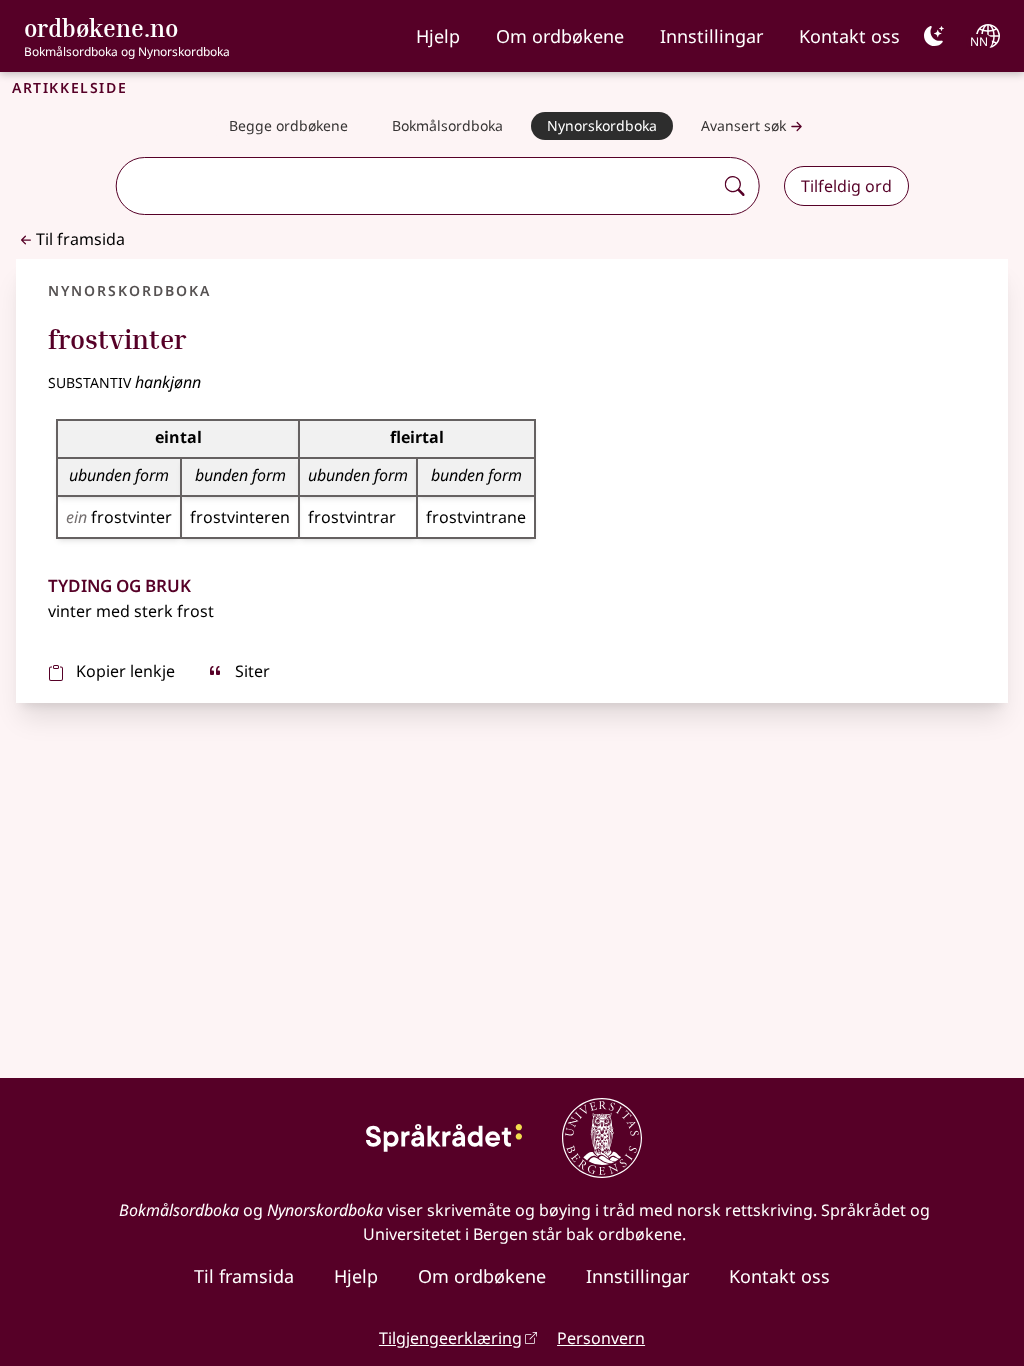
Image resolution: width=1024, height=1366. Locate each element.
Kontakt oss (849, 36)
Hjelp (438, 36)
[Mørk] (934, 36)
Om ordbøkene (560, 36)
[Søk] (735, 186)
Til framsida (80, 239)
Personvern (601, 1338)
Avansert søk (743, 125)
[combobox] (416, 186)
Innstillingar (711, 36)
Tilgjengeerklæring (450, 1338)
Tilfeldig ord (846, 186)
